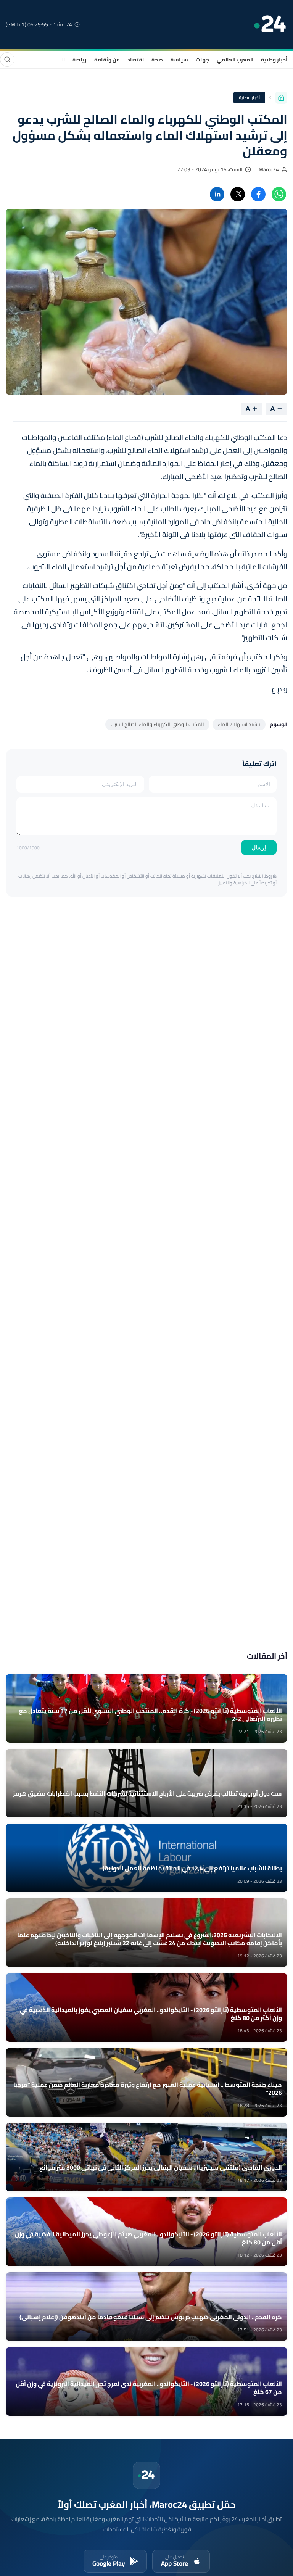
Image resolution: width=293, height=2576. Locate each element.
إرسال (259, 847)
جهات (202, 60)
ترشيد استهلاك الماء (239, 724)
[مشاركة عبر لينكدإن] (217, 194)
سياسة (179, 60)
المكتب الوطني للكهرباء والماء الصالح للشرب (157, 724)
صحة (157, 60)
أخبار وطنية (274, 60)
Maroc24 (269, 169)
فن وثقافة (107, 60)
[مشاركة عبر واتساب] (279, 194)
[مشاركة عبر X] (238, 194)
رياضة (80, 60)
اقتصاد (136, 60)
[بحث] (7, 60)
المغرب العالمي (235, 60)
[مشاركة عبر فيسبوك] (258, 194)
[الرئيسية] (281, 98)
